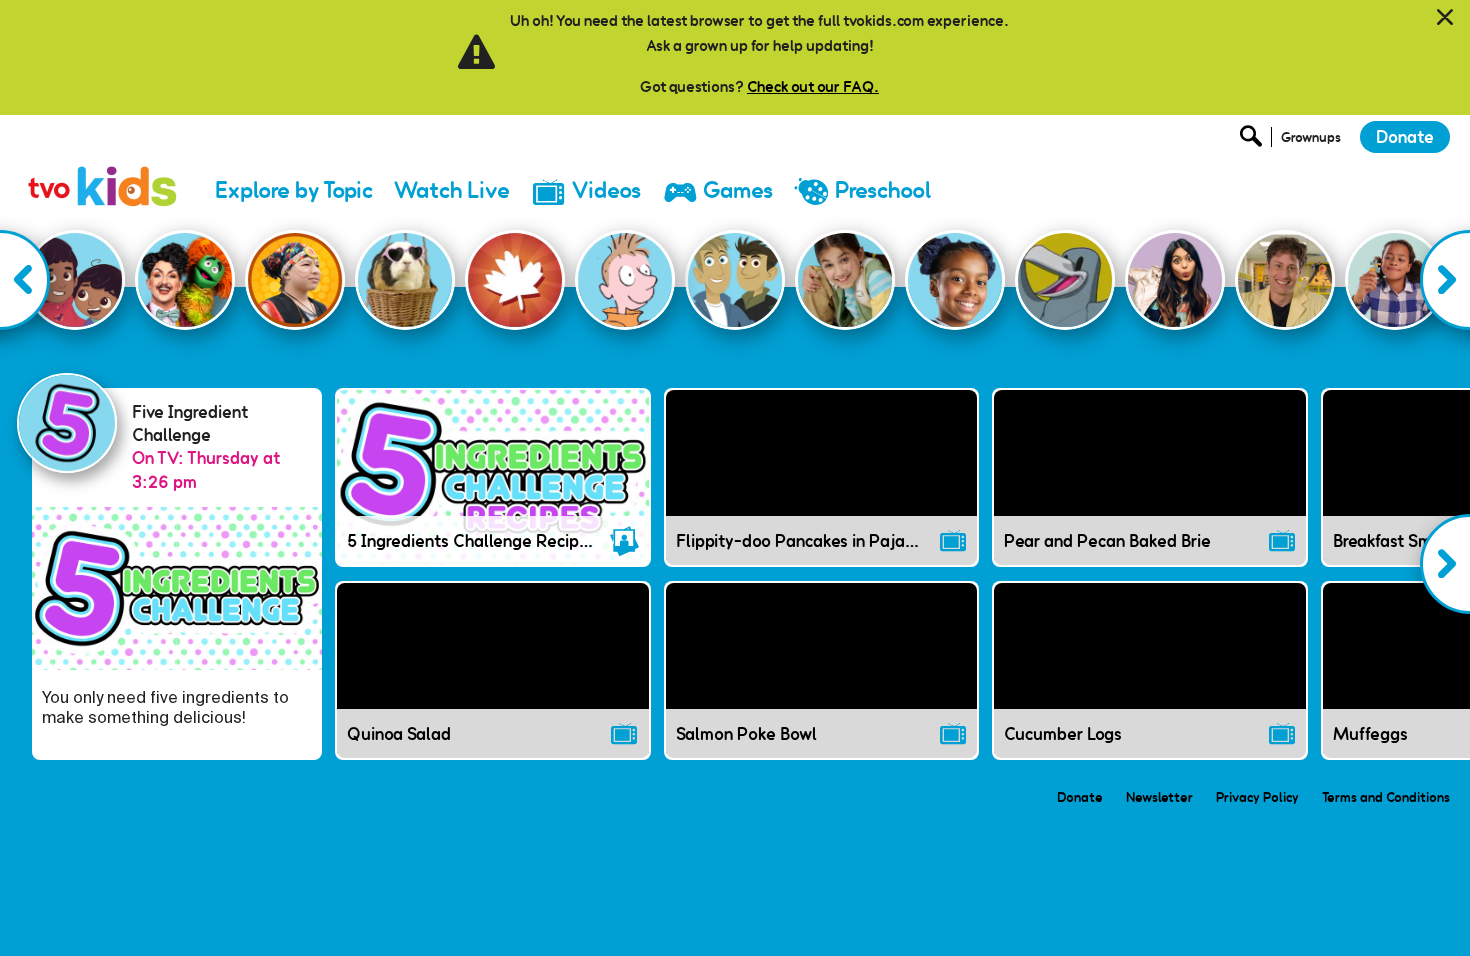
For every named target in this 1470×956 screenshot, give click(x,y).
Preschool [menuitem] (883, 190)
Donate (1405, 137)
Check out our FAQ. (813, 86)
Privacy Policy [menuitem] (1257, 797)
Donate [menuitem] (1080, 797)
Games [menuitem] (738, 190)
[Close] (1445, 18)
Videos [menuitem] (606, 190)
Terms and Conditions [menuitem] (1386, 797)
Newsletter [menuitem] (1159, 797)
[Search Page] (1254, 141)
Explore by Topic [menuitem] (294, 190)
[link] (103, 164)
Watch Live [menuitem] (452, 190)
